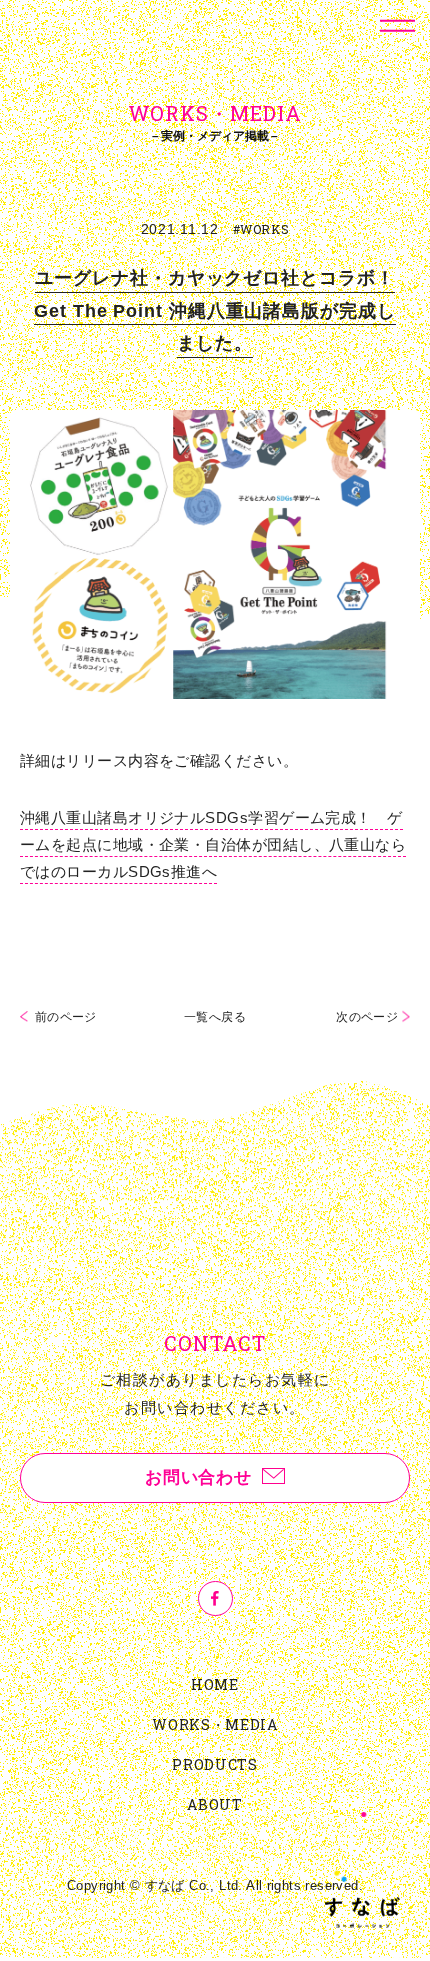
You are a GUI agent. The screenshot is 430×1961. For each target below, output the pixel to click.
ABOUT (215, 1804)
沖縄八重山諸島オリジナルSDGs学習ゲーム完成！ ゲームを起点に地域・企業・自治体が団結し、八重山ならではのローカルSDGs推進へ (213, 844)
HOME (215, 1684)
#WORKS (261, 229)
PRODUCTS (215, 1764)
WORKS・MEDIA (215, 1724)
